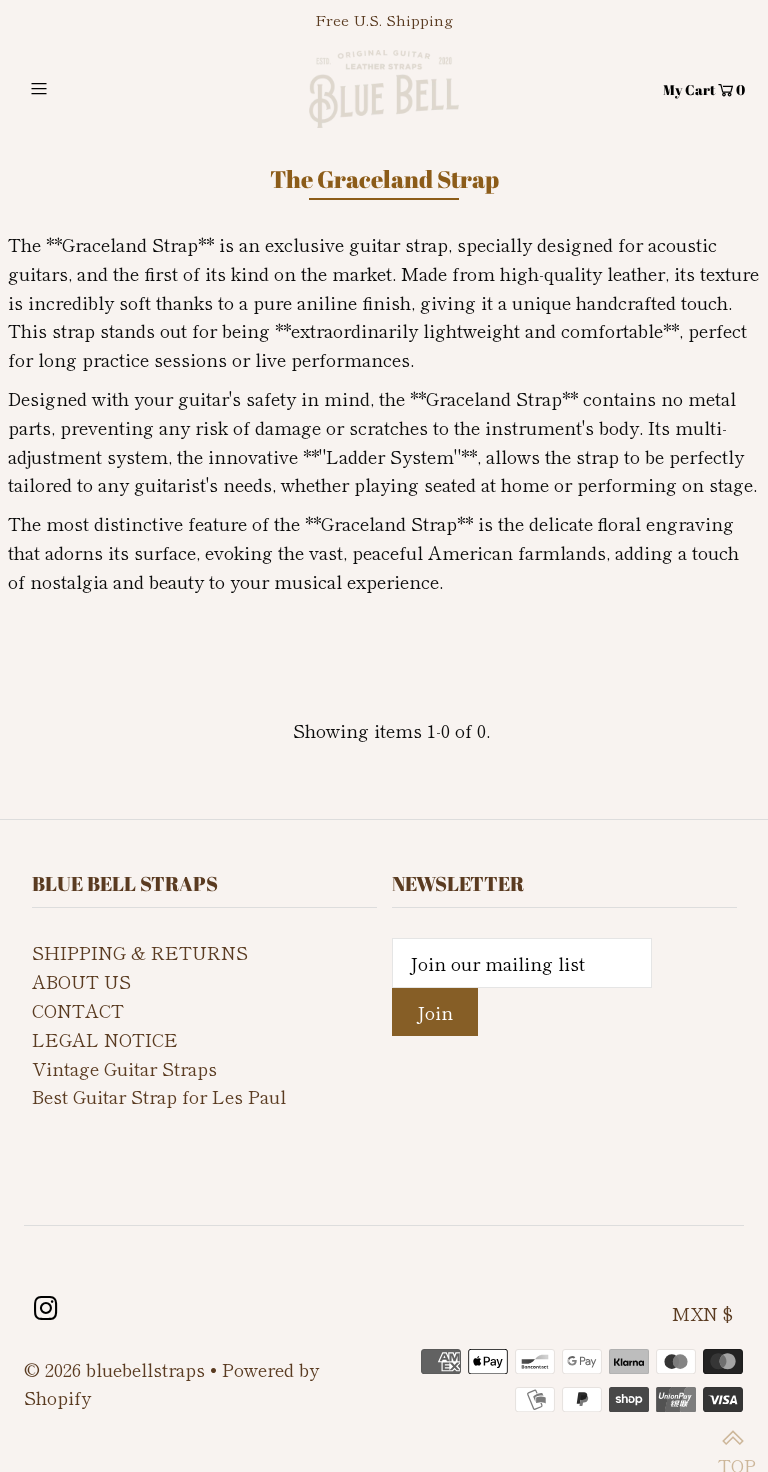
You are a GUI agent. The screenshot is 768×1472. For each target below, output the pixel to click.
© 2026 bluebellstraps (114, 1369)
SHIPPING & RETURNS (140, 952)
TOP (733, 1437)
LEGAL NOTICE (105, 1039)
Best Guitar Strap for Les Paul (159, 1096)
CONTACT (78, 1010)
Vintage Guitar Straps (124, 1068)
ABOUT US (81, 981)
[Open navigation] (76, 89)
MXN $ (702, 1313)
